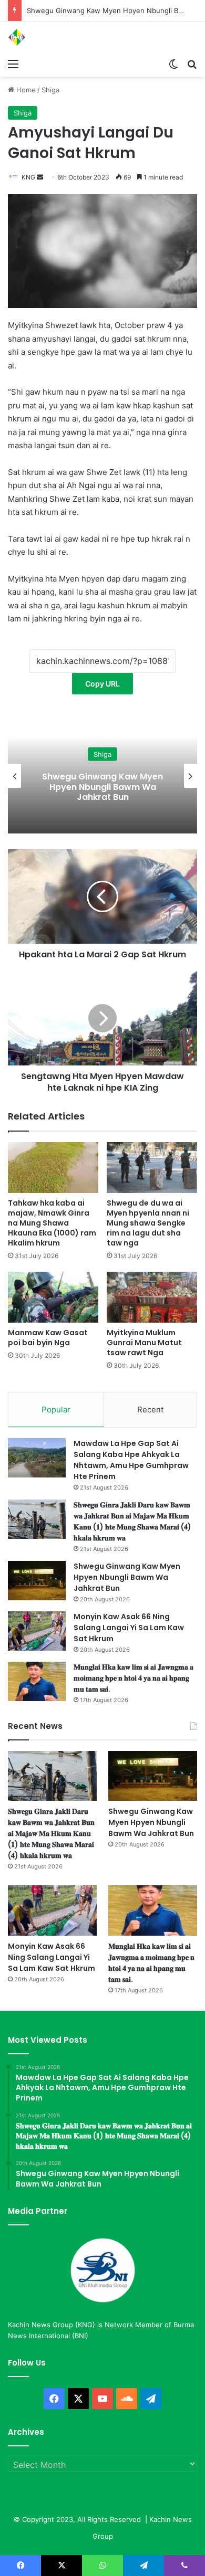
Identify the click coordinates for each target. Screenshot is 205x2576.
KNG (28, 177)
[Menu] (13, 64)
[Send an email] (40, 177)
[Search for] (192, 64)
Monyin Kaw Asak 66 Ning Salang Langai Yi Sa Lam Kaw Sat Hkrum (129, 1628)
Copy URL (102, 684)
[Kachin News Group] (50, 37)
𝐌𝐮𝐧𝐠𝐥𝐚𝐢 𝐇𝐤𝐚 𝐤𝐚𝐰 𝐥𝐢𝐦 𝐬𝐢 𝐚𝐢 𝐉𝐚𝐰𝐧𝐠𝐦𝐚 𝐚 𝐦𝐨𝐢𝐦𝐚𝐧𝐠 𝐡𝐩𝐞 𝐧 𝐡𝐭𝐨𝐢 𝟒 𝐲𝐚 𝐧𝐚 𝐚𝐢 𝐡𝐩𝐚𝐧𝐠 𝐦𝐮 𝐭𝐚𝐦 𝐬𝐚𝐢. (134, 1678)
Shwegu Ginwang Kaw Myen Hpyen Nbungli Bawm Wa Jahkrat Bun (127, 1577)
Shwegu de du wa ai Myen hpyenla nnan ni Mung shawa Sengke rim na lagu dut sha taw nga (148, 1223)
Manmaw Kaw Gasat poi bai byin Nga (48, 1338)
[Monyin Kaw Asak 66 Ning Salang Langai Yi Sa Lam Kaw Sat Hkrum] (37, 1631)
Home (25, 90)
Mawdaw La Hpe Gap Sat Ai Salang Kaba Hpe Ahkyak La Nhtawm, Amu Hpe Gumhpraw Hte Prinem (131, 1460)
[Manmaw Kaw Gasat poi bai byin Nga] (53, 1297)
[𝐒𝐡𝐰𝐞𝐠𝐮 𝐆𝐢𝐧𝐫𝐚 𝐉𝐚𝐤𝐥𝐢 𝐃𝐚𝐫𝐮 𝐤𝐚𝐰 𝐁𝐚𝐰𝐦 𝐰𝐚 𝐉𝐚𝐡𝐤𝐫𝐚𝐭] (37, 1519)
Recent (150, 1410)
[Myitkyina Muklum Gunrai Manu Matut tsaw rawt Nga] (152, 1297)
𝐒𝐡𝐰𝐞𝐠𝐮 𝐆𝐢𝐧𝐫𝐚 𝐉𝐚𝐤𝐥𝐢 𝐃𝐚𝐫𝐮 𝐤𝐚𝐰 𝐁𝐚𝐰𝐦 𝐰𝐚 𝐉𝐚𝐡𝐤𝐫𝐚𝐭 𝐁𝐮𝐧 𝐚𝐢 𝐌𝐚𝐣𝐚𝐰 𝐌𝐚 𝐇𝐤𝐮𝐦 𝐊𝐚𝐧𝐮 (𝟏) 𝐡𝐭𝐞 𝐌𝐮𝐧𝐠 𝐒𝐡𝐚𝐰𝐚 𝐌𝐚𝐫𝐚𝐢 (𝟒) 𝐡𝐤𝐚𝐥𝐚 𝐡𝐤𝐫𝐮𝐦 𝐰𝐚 (132, 1521)
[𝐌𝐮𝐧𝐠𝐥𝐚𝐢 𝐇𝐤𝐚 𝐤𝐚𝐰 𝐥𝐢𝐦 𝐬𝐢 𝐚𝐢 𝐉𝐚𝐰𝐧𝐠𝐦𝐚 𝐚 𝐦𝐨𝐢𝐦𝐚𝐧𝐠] (37, 1681)
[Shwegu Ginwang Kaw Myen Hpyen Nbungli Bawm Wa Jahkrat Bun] (37, 1581)
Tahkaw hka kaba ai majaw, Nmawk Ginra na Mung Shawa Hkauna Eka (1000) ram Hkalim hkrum (52, 1223)
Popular (56, 1410)
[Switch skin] (173, 64)
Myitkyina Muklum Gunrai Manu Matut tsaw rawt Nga (144, 1343)
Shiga (50, 90)
